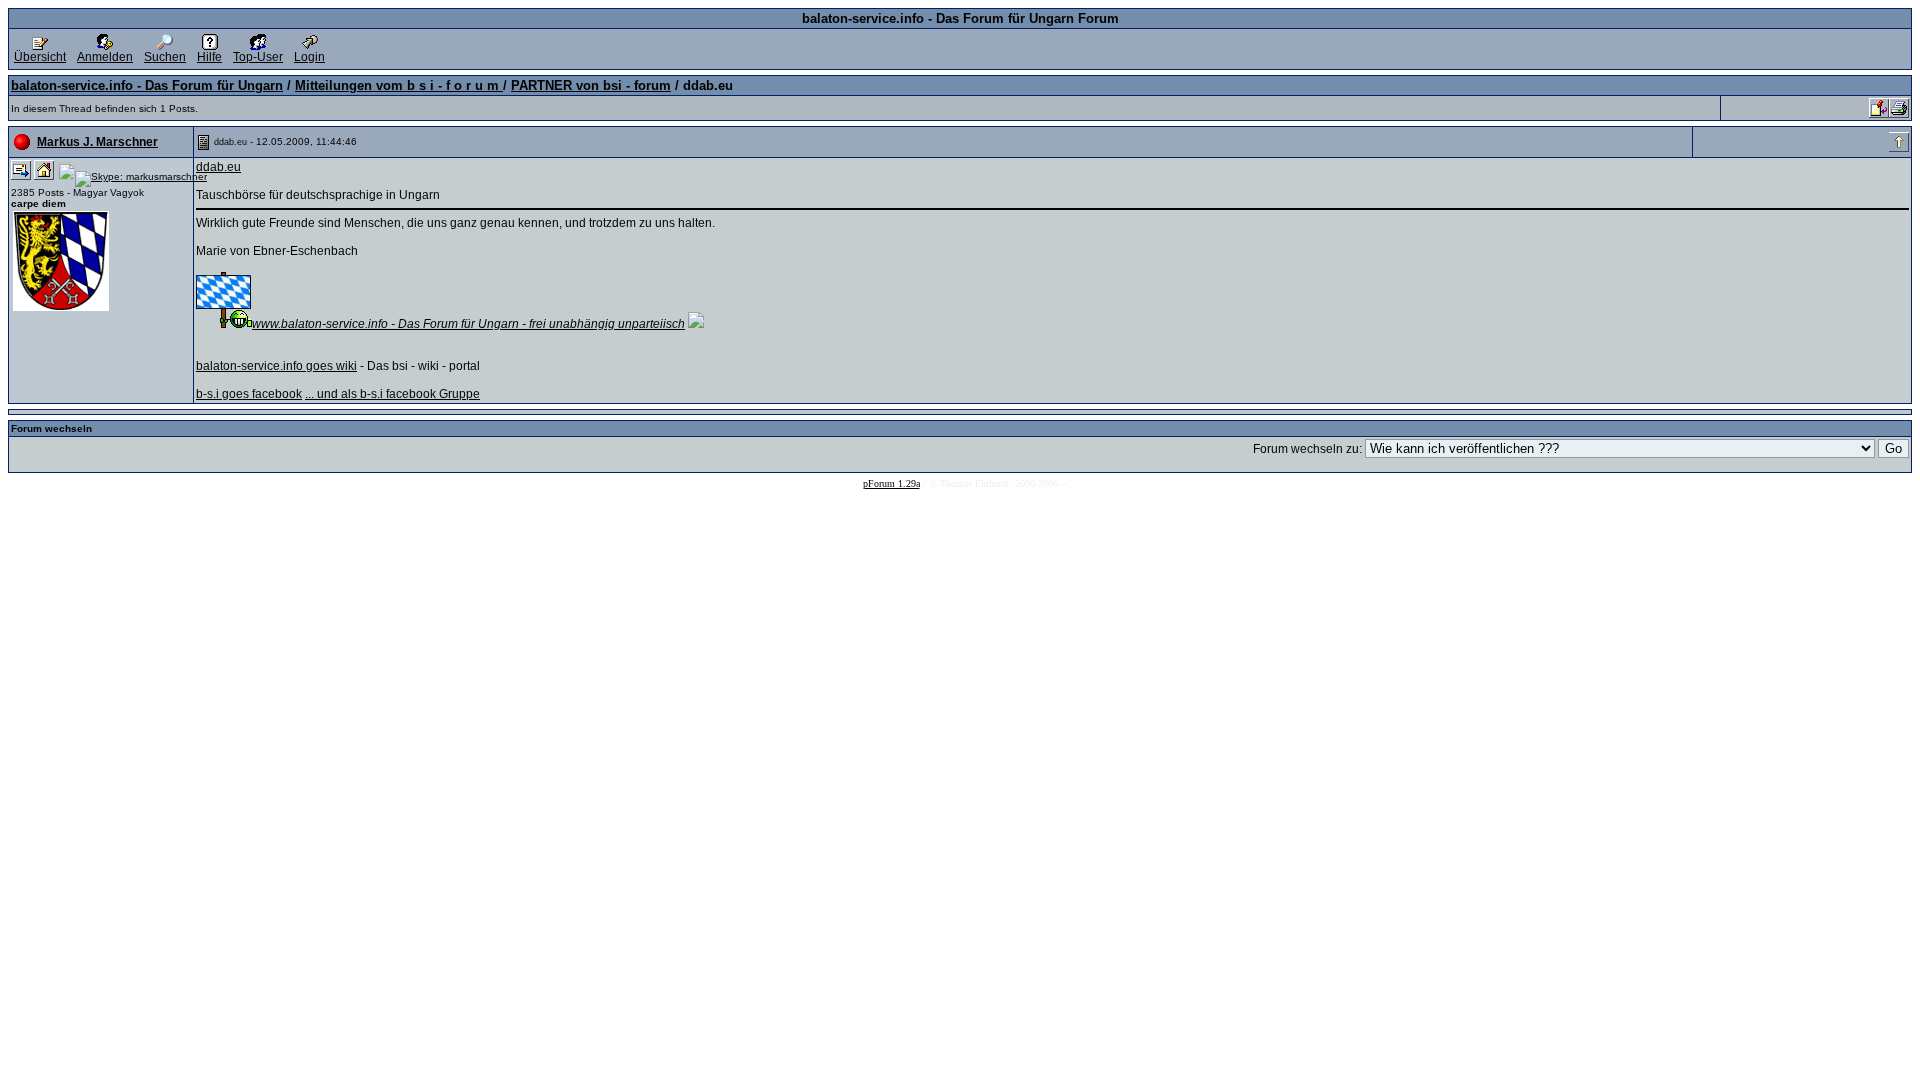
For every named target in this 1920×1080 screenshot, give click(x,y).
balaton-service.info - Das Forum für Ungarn (147, 85)
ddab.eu (218, 167)
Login (309, 57)
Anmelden (105, 57)
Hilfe (209, 57)
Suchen (165, 57)
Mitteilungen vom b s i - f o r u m (399, 85)
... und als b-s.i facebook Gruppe (392, 394)
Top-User (258, 57)
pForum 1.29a (891, 483)
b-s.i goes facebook (249, 394)
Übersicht (40, 57)
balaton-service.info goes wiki (276, 366)
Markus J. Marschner (97, 142)
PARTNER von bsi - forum (591, 85)
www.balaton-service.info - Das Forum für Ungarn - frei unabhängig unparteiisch (468, 324)
